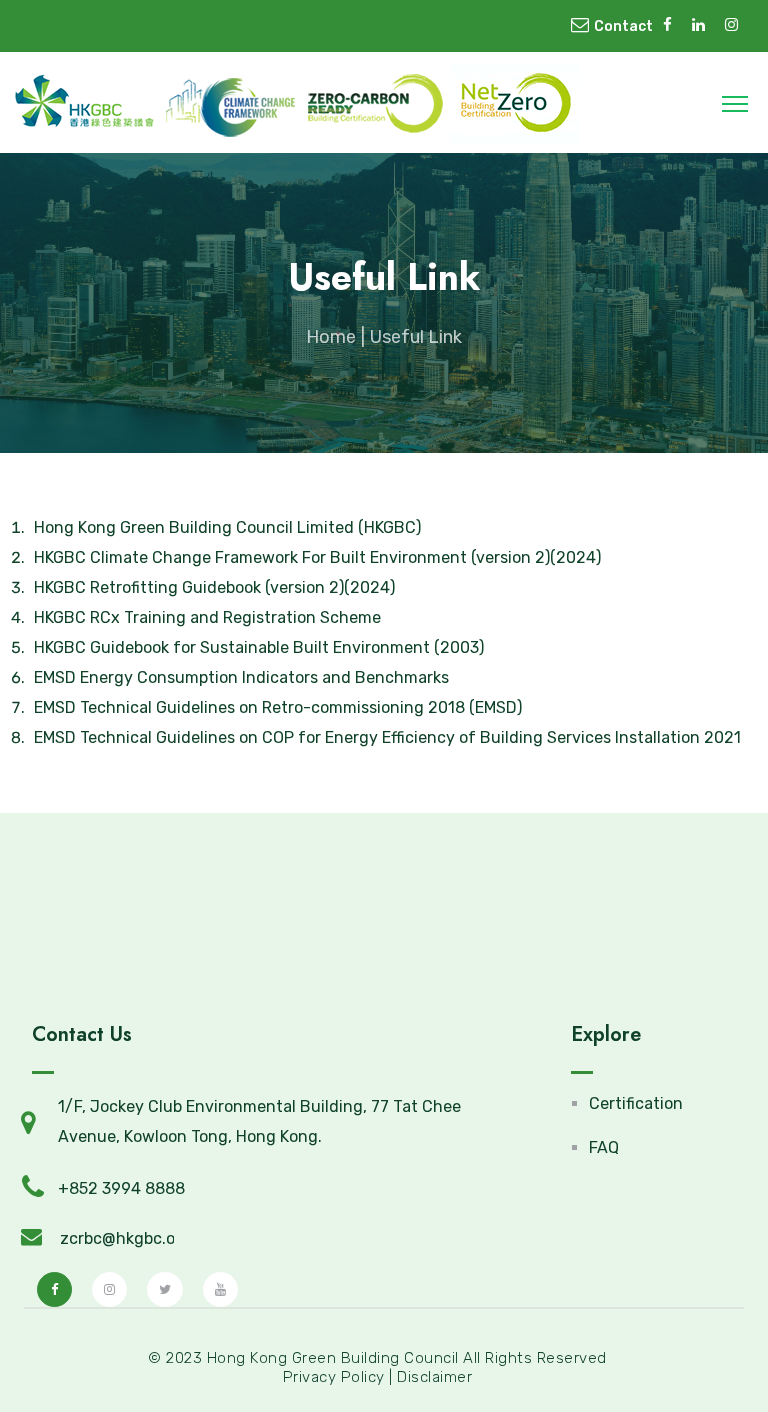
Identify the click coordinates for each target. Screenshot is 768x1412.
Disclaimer (434, 1377)
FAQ (604, 1147)
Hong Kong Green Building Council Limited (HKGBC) (227, 527)
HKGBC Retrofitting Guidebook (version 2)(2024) (214, 587)
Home (331, 337)
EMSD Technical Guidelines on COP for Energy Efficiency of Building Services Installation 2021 (387, 737)
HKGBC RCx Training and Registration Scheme (207, 617)
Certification (636, 1103)
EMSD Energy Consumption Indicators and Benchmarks (241, 677)
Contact (623, 26)
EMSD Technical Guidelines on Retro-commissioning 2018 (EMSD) (278, 707)
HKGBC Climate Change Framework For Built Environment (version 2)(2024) (317, 557)
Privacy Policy (334, 1377)
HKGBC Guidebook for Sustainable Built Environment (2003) (259, 647)
